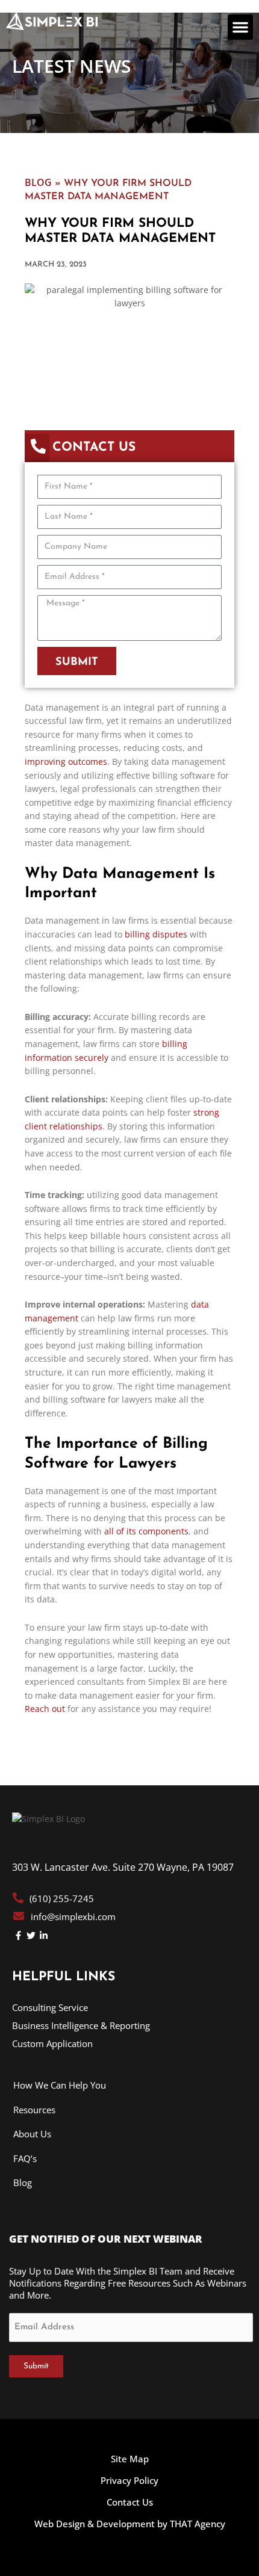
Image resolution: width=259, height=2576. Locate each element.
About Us (32, 2134)
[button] (240, 27)
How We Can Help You (60, 2085)
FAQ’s (25, 2158)
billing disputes (156, 934)
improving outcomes (66, 761)
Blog (38, 182)
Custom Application (52, 2043)
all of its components (146, 1531)
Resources (34, 2110)
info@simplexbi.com (73, 1917)
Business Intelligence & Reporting (81, 2025)
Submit (36, 2366)
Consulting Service (50, 2007)
